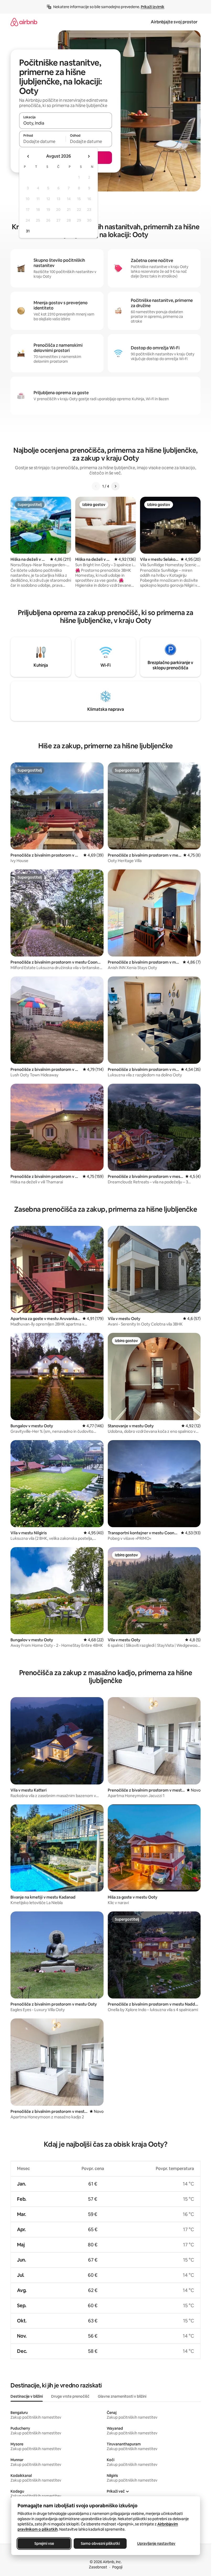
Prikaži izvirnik (153, 7)
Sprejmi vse (44, 2543)
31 (28, 231)
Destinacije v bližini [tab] (27, 2396)
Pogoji (117, 2567)
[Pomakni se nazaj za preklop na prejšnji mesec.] (28, 156)
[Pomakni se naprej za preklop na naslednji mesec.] (89, 156)
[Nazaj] (96, 486)
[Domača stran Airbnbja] (24, 22)
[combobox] (66, 123)
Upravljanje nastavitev (156, 2543)
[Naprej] (115, 486)
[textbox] (42, 141)
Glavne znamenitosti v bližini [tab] (122, 2396)
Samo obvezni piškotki (100, 2543)
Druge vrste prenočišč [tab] (70, 2396)
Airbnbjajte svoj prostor (174, 22)
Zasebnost (98, 2567)
